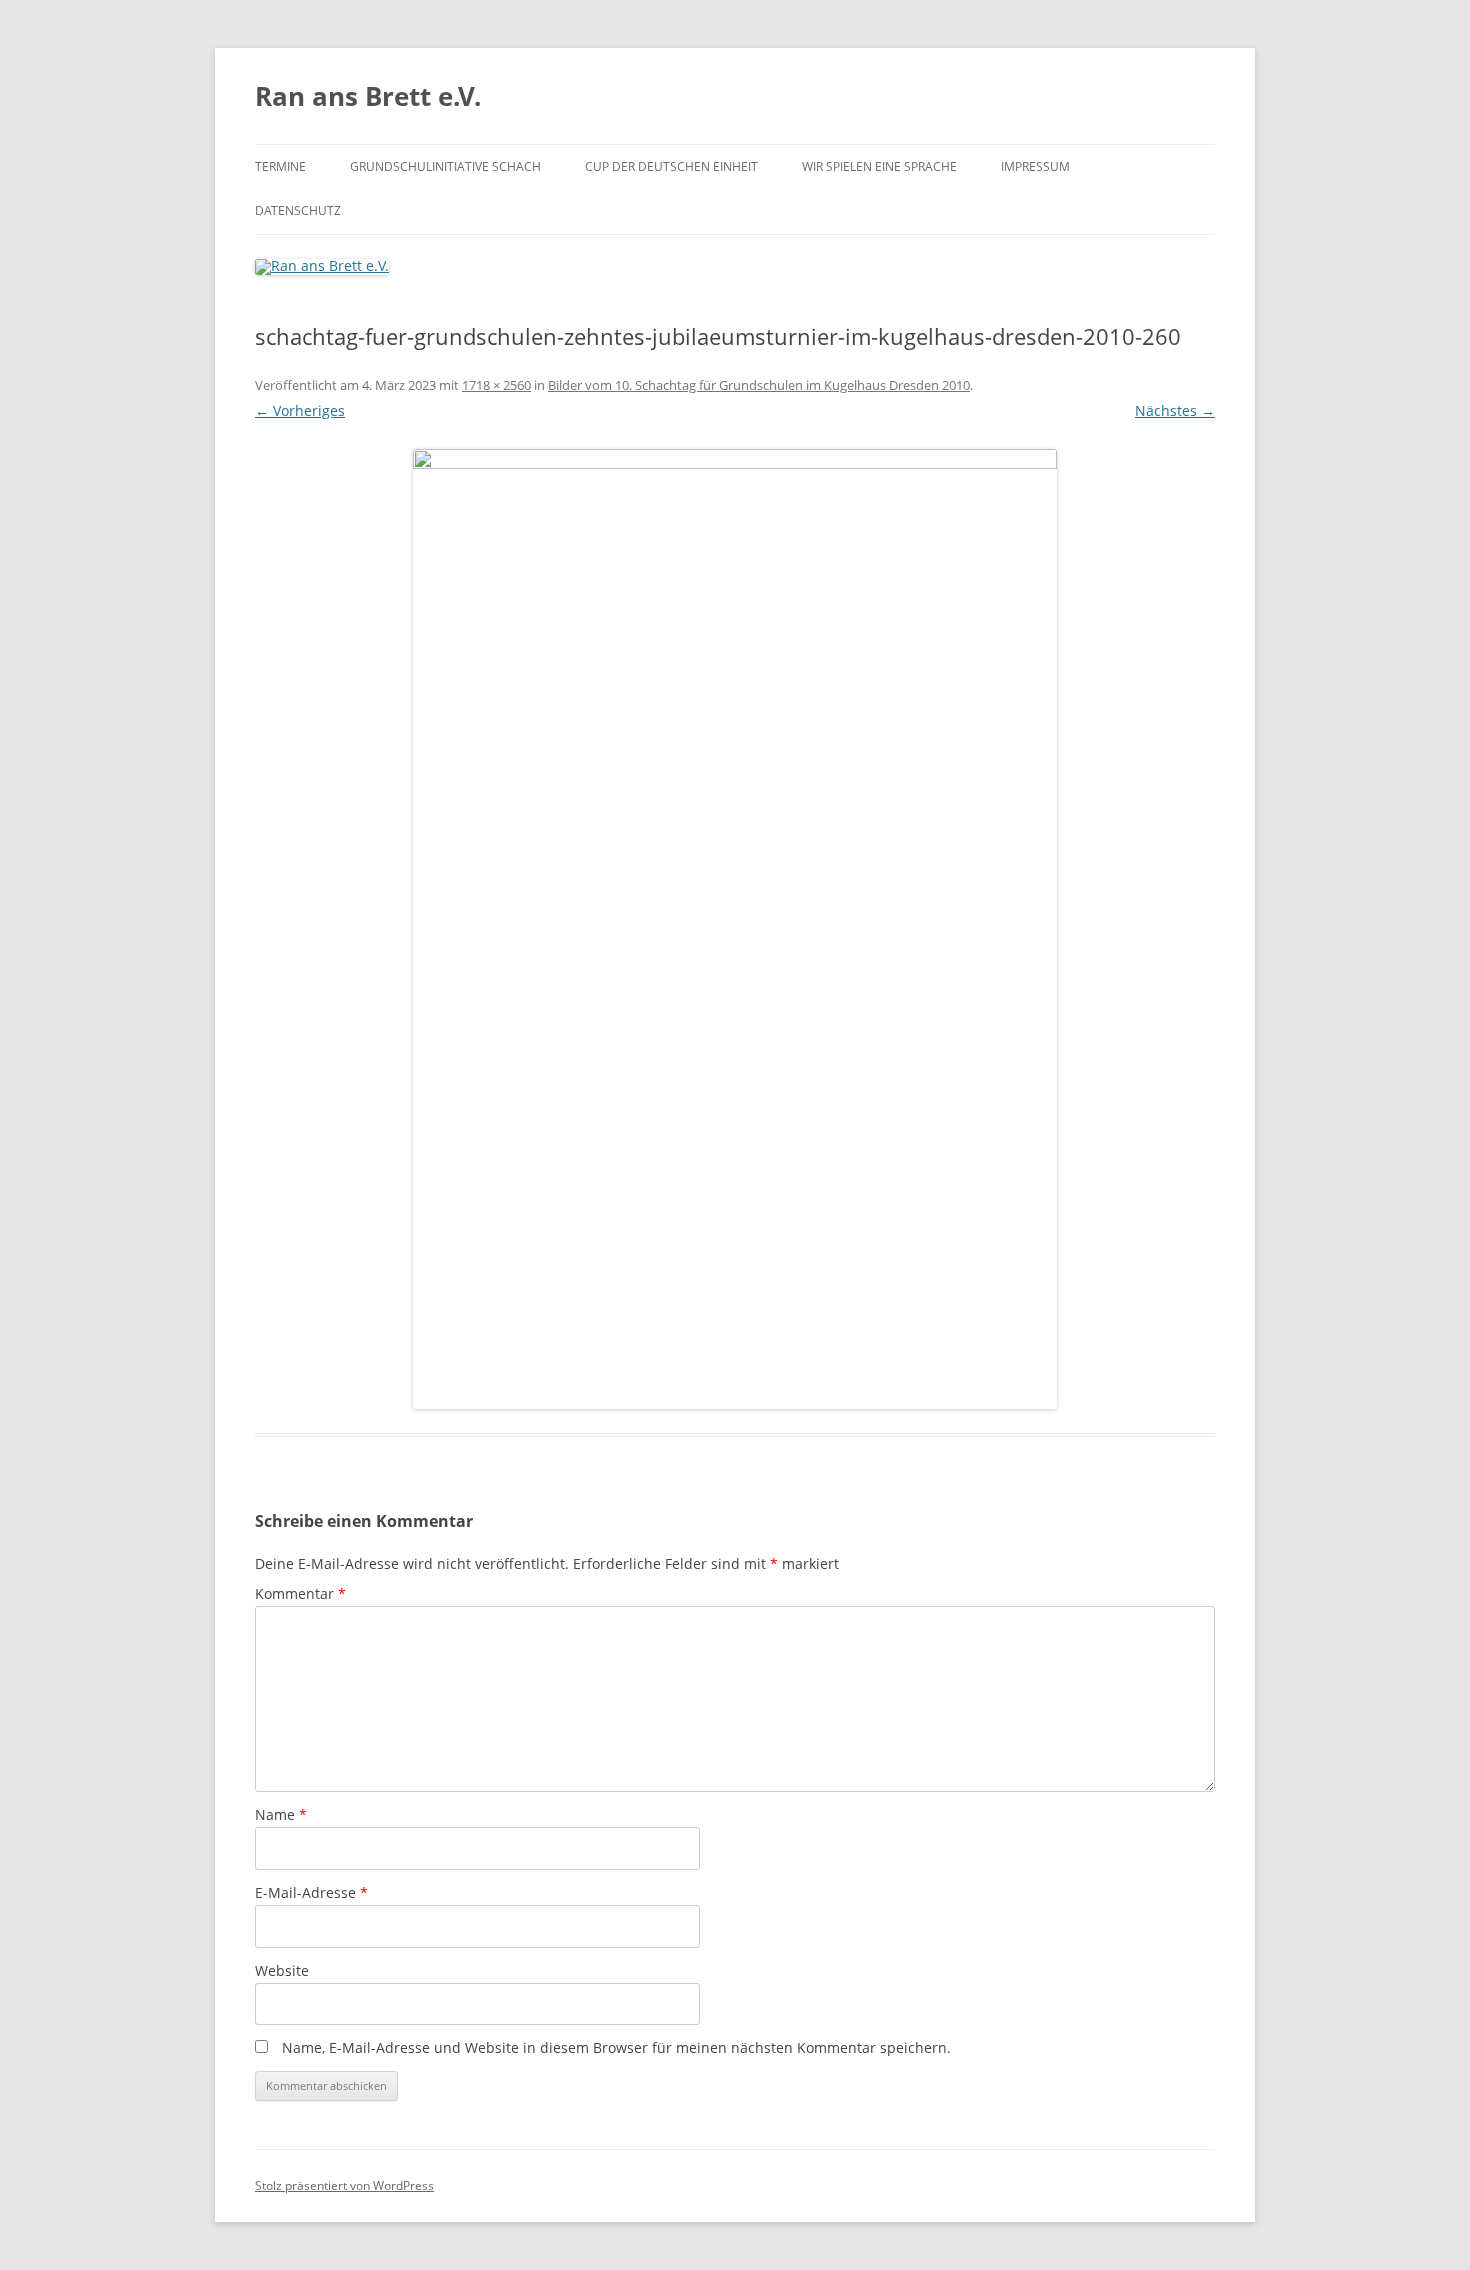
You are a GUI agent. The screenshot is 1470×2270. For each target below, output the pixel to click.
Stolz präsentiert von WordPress (344, 2185)
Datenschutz (298, 210)
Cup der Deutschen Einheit (671, 166)
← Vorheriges (300, 410)
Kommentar (300, 1593)
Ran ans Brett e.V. (368, 96)
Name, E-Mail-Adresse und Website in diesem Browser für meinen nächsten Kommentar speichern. (616, 2047)
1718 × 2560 (496, 385)
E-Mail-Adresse (311, 1892)
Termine (280, 166)
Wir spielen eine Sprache (879, 166)
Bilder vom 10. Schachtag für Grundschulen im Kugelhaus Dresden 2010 (759, 385)
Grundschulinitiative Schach (445, 166)
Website (282, 1970)
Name (281, 1814)
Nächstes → (1175, 410)
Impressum (1035, 166)
